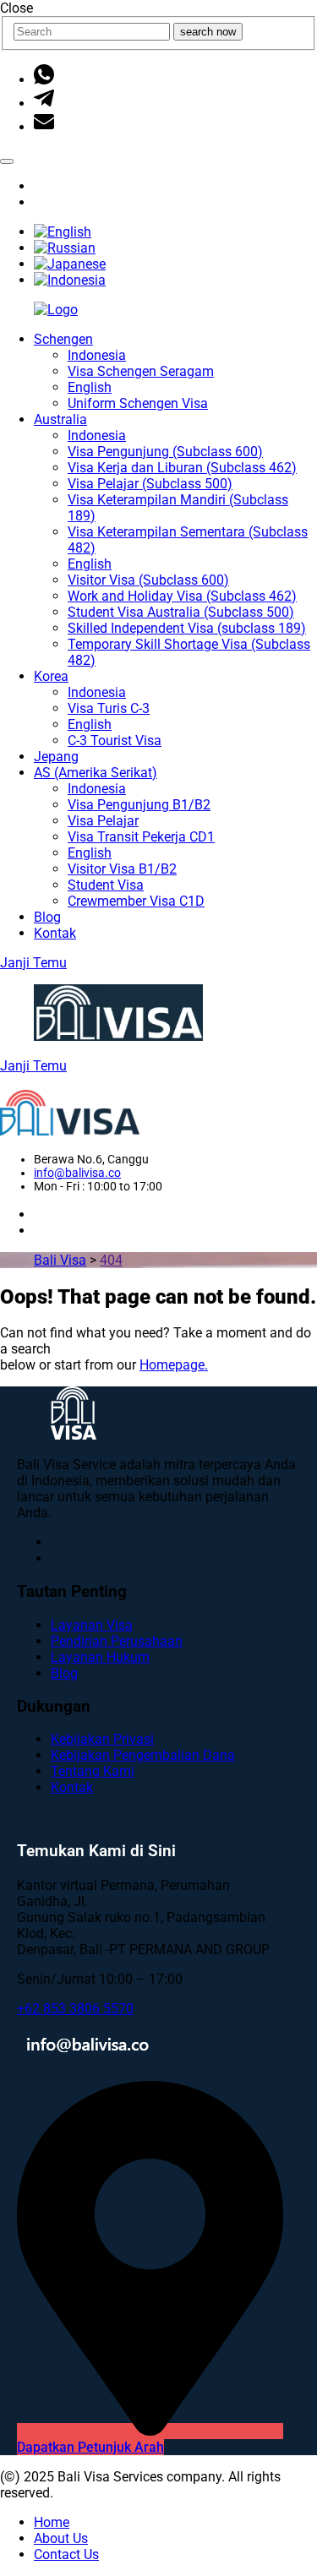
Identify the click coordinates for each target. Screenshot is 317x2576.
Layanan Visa (92, 1625)
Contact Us (66, 2554)
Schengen (63, 339)
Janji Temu (33, 963)
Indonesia (97, 355)
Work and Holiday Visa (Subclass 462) (182, 596)
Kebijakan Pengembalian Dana (143, 1755)
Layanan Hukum (100, 1657)
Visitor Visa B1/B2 (122, 869)
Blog (47, 917)
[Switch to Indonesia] (70, 280)
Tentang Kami (93, 1771)
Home (52, 2522)
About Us (61, 2538)
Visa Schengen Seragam (141, 371)
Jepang (56, 757)
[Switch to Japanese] (70, 264)
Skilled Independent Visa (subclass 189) (187, 628)
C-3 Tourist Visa (115, 741)
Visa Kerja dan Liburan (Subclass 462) (182, 468)
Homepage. (174, 1365)
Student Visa (106, 885)
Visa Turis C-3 (109, 708)
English (90, 387)
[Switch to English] (63, 232)
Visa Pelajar (103, 821)
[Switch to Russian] (65, 248)
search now (208, 32)
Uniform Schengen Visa (138, 403)
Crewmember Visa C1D (136, 901)
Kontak (55, 933)
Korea (51, 676)
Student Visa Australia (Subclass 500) (181, 612)
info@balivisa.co (77, 1173)
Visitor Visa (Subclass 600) (148, 580)
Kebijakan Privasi (102, 1739)
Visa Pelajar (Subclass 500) (150, 484)
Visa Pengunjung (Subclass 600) (165, 452)
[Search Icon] (7, 161)
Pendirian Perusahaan (117, 1641)
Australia (60, 419)
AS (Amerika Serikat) (96, 773)
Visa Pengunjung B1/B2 (139, 805)
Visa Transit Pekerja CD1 (141, 837)
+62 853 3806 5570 (75, 2009)
